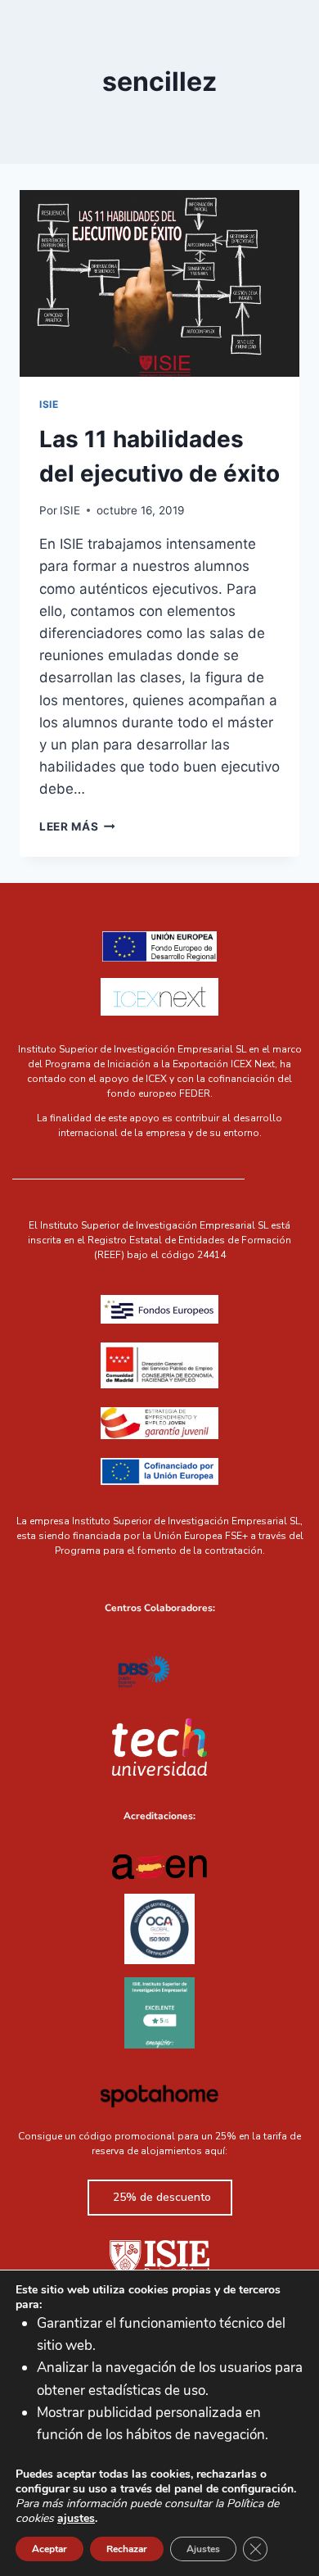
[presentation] (159, 283)
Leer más (77, 826)
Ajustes (203, 2549)
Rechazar (127, 2549)
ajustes (76, 2519)
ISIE (49, 404)
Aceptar (49, 2549)
